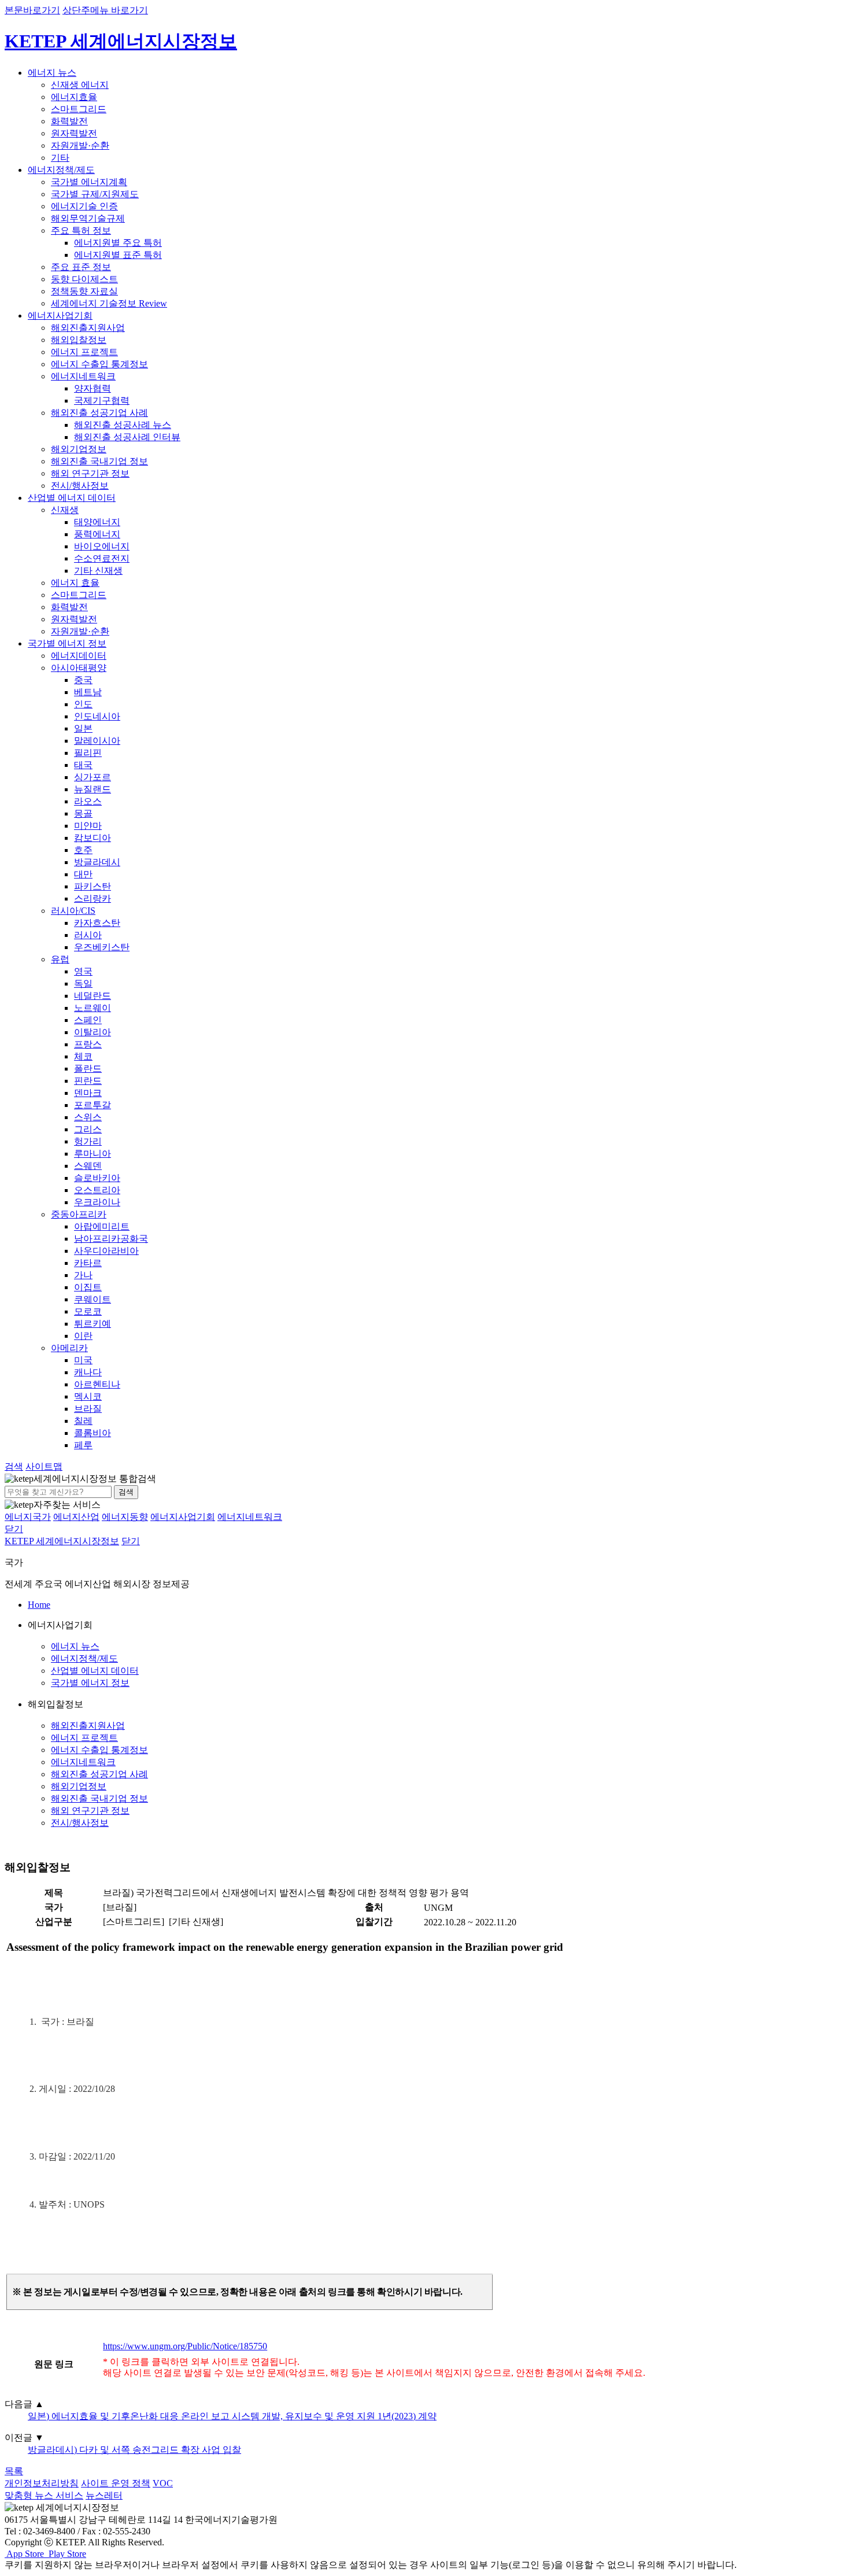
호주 (83, 850)
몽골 (83, 813)
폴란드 (88, 1069)
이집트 (88, 1287)
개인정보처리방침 (42, 2483)
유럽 (60, 959)
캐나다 (88, 1372)
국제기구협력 (102, 401)
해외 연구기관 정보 (90, 473)
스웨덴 (88, 1166)
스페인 (88, 1020)
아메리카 (69, 1348)
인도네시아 (97, 716)
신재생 (65, 510)
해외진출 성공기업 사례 (99, 413)
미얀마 (88, 826)
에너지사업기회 (60, 315)
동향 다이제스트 (84, 279)
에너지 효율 (75, 583)
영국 (83, 971)
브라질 (88, 1409)
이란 (83, 1336)
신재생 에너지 (80, 85)
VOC (163, 2483)
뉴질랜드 (93, 789)
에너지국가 (28, 1517)
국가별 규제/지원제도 (95, 194)
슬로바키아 (97, 1178)
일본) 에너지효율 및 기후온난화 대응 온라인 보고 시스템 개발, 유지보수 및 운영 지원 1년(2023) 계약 (232, 2416)
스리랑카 (93, 898)
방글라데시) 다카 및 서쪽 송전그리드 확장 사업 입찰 (134, 2450)
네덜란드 (93, 996)
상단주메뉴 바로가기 (105, 10)
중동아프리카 (79, 1214)
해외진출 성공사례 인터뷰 (127, 437)
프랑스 (88, 1044)
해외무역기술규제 (88, 218)
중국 (83, 680)
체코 (83, 1056)
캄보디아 (93, 838)
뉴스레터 (104, 2495)
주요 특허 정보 (81, 230)
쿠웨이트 (93, 1299)
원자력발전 (74, 133)
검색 (126, 1492)
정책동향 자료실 (84, 291)
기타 (60, 158)
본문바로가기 (32, 10)
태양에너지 (97, 522)
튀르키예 (93, 1324)
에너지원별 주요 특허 (118, 243)
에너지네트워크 (83, 376)
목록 (14, 2471)
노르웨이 (93, 1008)
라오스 (88, 801)
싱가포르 (93, 777)
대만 (83, 874)
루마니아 (93, 1154)
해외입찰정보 (79, 340)
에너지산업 (76, 1517)
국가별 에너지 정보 (67, 643)
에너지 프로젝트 (84, 352)
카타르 (88, 1263)
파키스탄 (93, 886)
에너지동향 (125, 1517)
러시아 (88, 935)
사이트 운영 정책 (116, 2483)
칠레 (83, 1421)
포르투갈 (93, 1105)
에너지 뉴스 (52, 73)
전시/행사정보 (80, 486)
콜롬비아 (93, 1433)
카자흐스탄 (97, 923)
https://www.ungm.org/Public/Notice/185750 (185, 2346)
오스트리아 (97, 1190)
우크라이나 (97, 1202)
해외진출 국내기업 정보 (99, 461)
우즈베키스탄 (102, 947)
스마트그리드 (79, 109)
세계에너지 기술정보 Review (109, 303)
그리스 (88, 1129)
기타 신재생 (98, 571)
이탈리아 (93, 1032)
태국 (83, 765)
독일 (83, 983)
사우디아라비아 (106, 1251)
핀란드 (88, 1081)
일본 (83, 728)
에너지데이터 (79, 656)
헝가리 (88, 1141)
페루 (83, 1445)
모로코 (88, 1311)
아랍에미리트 (102, 1226)
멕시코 (88, 1396)
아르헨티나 (97, 1384)
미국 (83, 1360)
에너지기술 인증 (84, 206)
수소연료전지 (102, 558)
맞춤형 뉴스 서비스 (44, 2495)
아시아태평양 (79, 668)
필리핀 (88, 753)
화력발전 (69, 121)
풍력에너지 (97, 534)
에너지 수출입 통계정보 (99, 364)
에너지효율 (74, 97)
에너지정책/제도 (61, 170)
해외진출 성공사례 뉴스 (123, 425)
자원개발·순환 (80, 145)
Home (39, 1605)
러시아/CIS (73, 911)
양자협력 (93, 388)
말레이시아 (97, 741)
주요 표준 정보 (81, 267)
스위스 (88, 1117)
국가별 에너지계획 (89, 182)
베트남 (88, 692)
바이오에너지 (102, 546)
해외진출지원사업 (88, 328)
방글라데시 (97, 862)
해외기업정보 (79, 449)
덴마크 (88, 1093)
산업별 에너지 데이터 (72, 498)
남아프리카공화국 (111, 1239)
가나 (83, 1275)
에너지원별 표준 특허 (118, 255)
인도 (83, 704)
